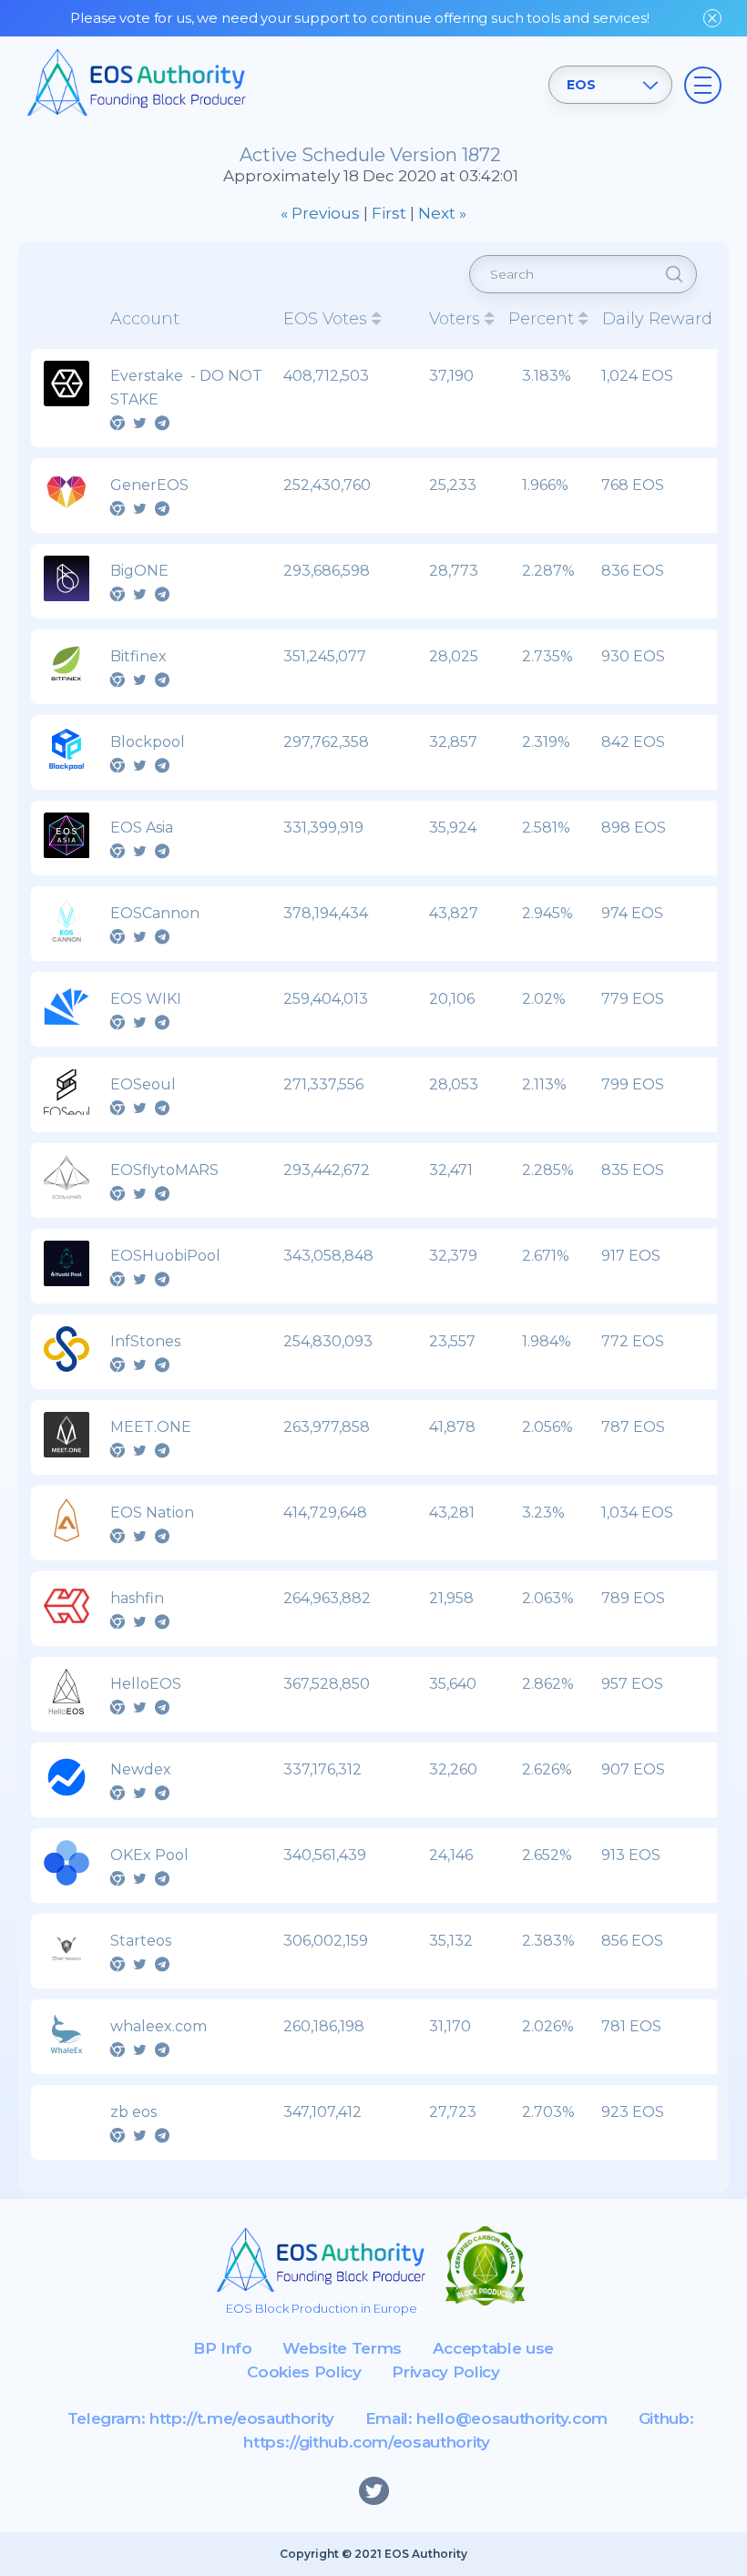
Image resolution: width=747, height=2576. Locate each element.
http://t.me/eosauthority (242, 2418)
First (389, 213)
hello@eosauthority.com (512, 2418)
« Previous (320, 213)
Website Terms (342, 2348)
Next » (442, 213)
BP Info (223, 2348)
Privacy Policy (445, 2372)
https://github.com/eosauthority (366, 2442)
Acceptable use (493, 2348)
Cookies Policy (304, 2372)
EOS (581, 85)
